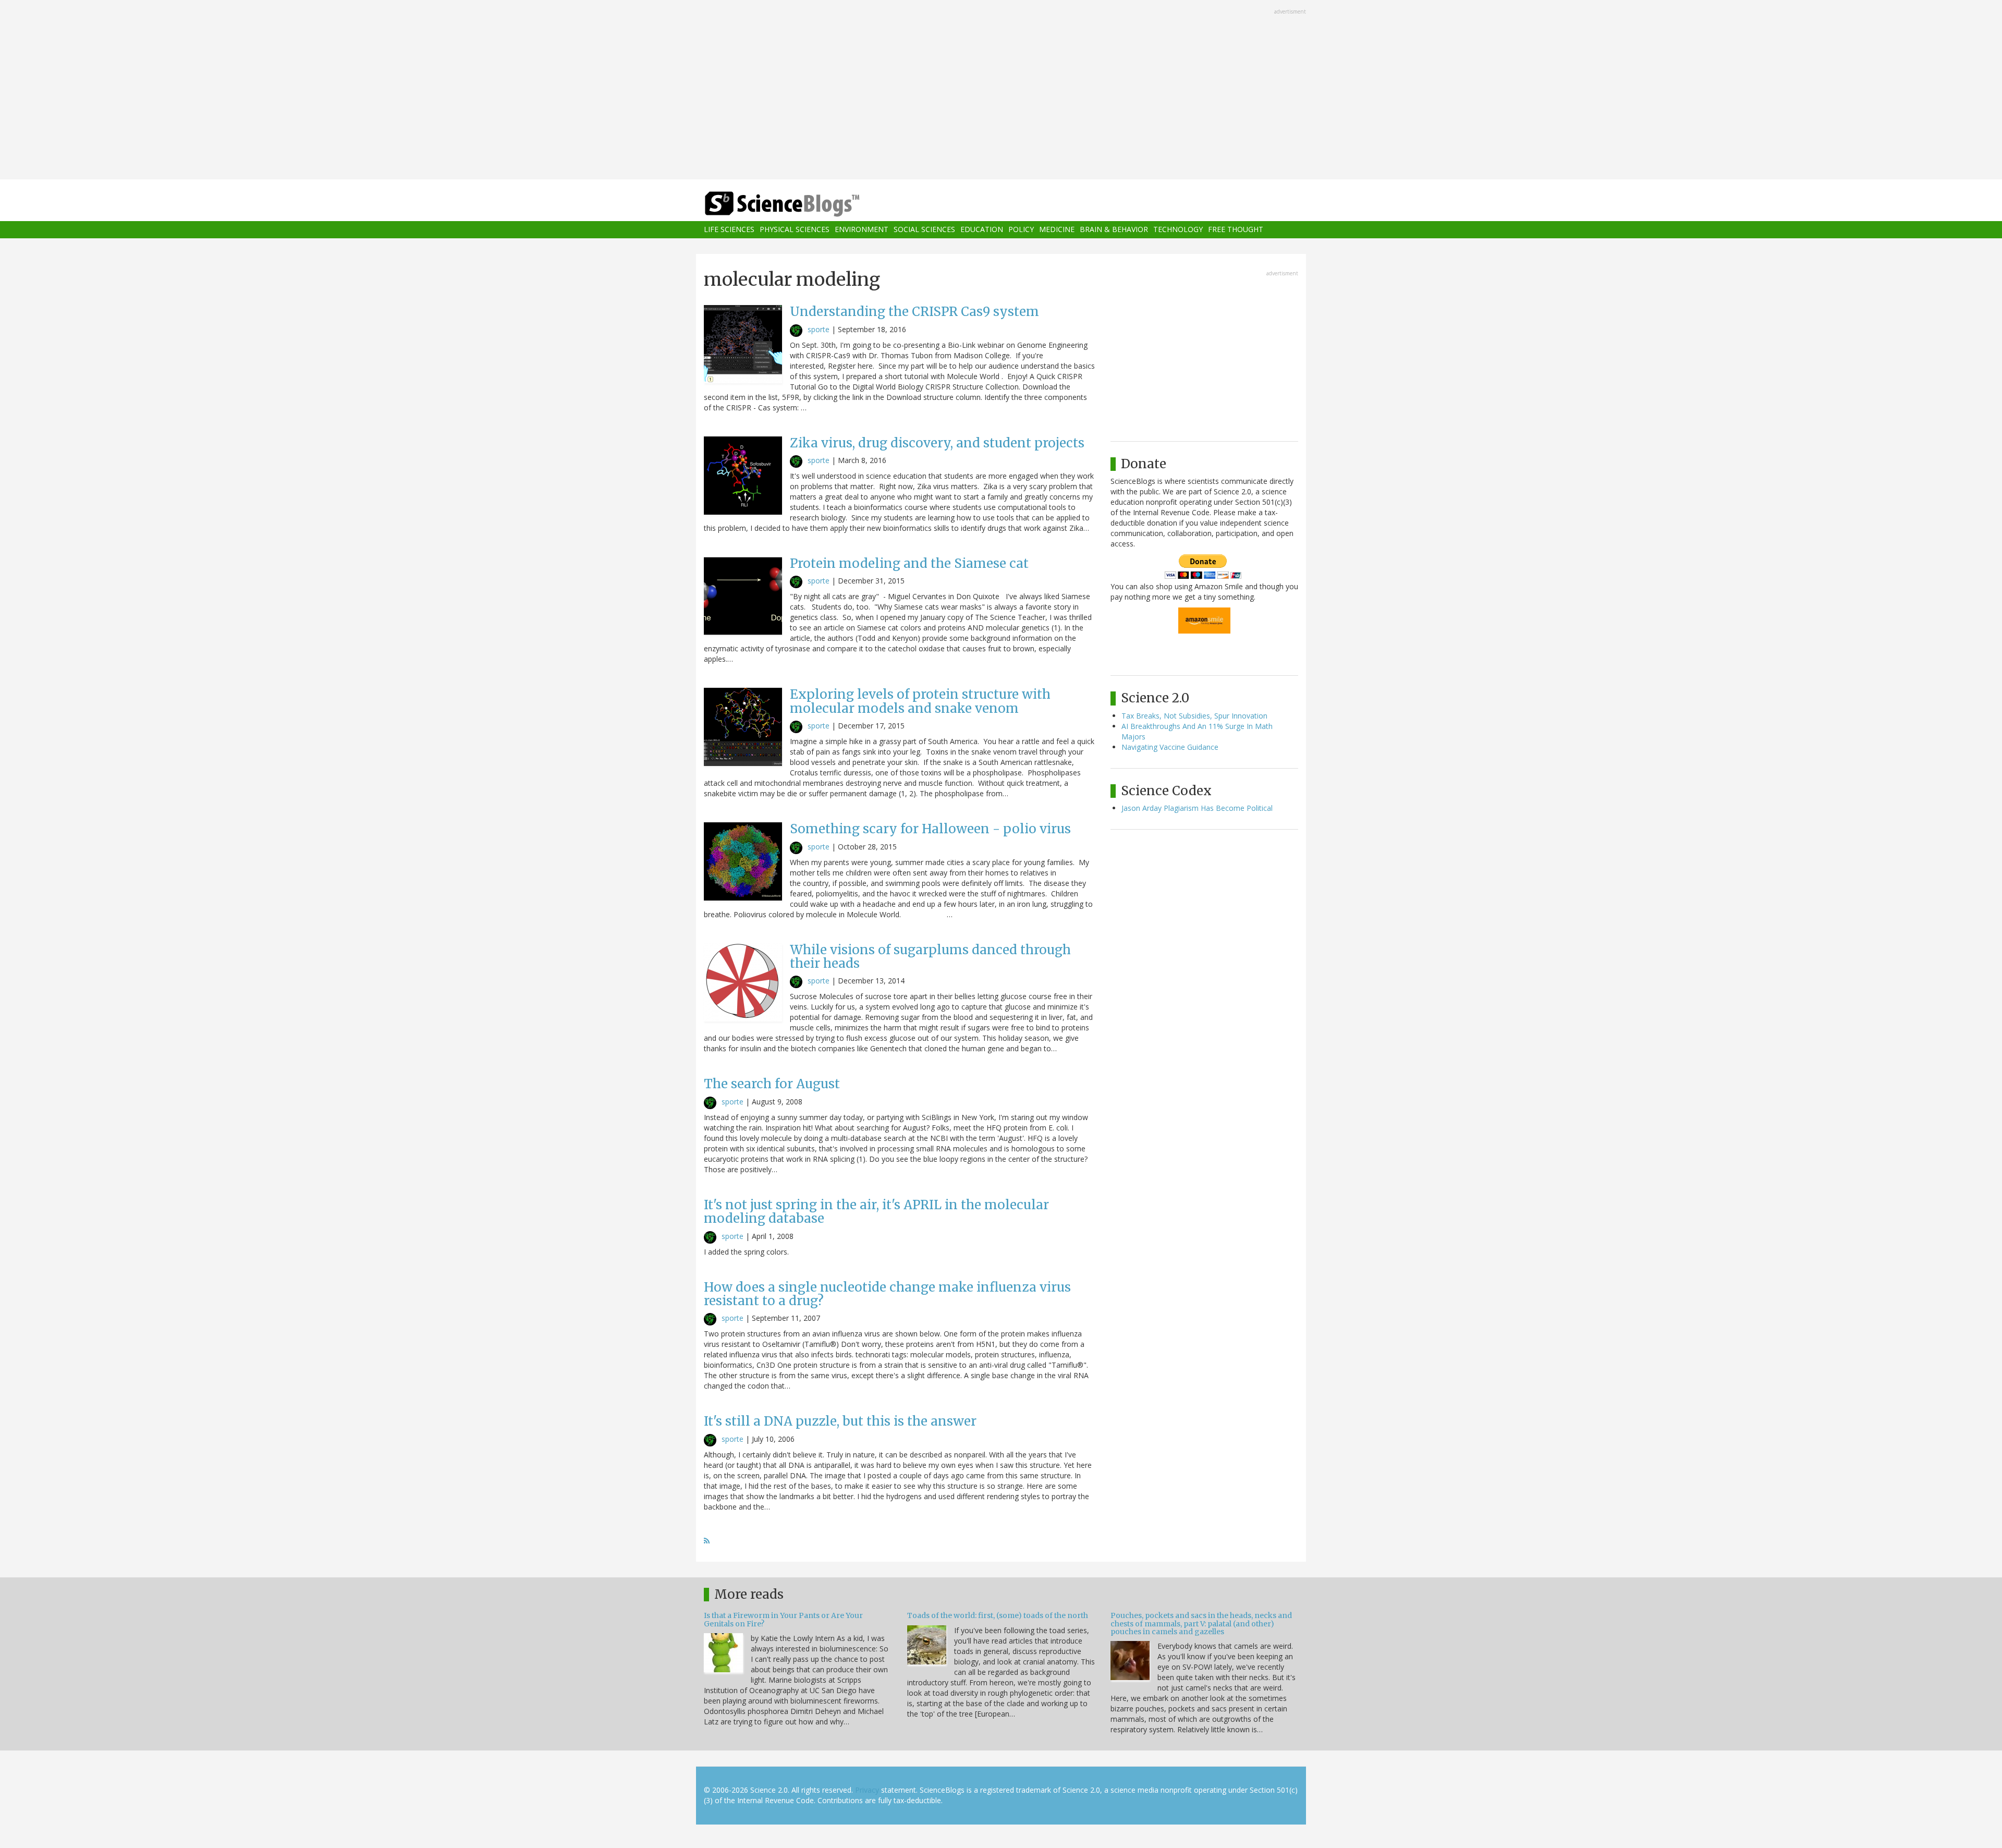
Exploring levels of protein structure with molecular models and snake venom (920, 701)
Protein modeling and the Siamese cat (909, 563)
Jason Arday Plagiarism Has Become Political (1197, 808)
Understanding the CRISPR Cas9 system (914, 312)
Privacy (867, 1790)
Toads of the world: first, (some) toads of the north (998, 1615)
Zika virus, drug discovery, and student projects (937, 443)
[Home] (803, 204)
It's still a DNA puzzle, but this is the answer (840, 1421)
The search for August (772, 1084)
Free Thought (1236, 230)
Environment (862, 230)
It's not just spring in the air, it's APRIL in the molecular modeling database (876, 1212)
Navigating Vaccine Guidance (1170, 747)
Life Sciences (729, 230)
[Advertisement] (1001, 91)
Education (982, 230)
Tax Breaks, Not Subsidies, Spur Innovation (1194, 716)
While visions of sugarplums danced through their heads (930, 957)
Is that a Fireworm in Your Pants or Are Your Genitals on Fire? (783, 1619)
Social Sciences (924, 230)
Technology (1178, 230)
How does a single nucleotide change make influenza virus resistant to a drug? (887, 1294)
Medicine (1057, 230)
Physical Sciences (795, 230)
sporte (819, 329)
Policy (1021, 230)
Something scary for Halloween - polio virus (930, 829)
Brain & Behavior (1114, 230)
